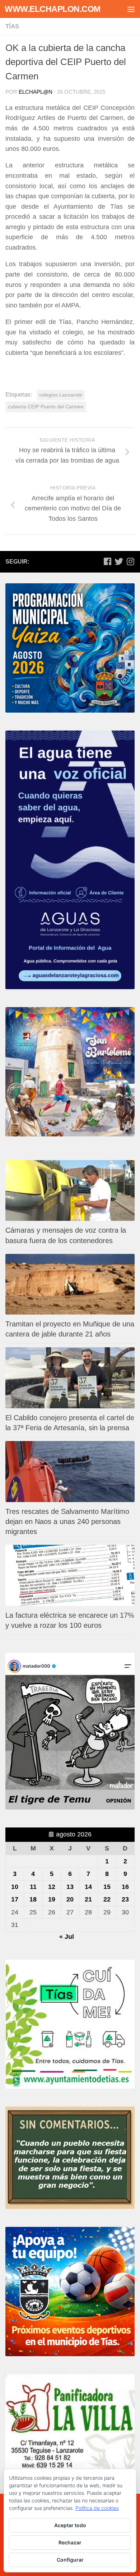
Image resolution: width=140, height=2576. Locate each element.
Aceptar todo (70, 2525)
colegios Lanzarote (61, 395)
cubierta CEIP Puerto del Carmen (46, 407)
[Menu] (131, 9)
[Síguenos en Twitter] (119, 561)
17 (15, 1899)
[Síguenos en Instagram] (130, 561)
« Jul (67, 1937)
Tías (12, 26)
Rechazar (70, 2542)
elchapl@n (36, 92)
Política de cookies (97, 2508)
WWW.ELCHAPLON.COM (53, 9)
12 (52, 1887)
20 (70, 1899)
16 (125, 1887)
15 (107, 1887)
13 (70, 1887)
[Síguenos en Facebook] (107, 561)
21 (88, 1899)
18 (33, 1899)
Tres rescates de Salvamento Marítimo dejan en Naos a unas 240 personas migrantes (67, 1521)
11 (33, 1887)
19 (52, 1899)
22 (107, 1899)
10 (15, 1887)
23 (125, 1899)
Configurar (70, 2560)
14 (88, 1887)
